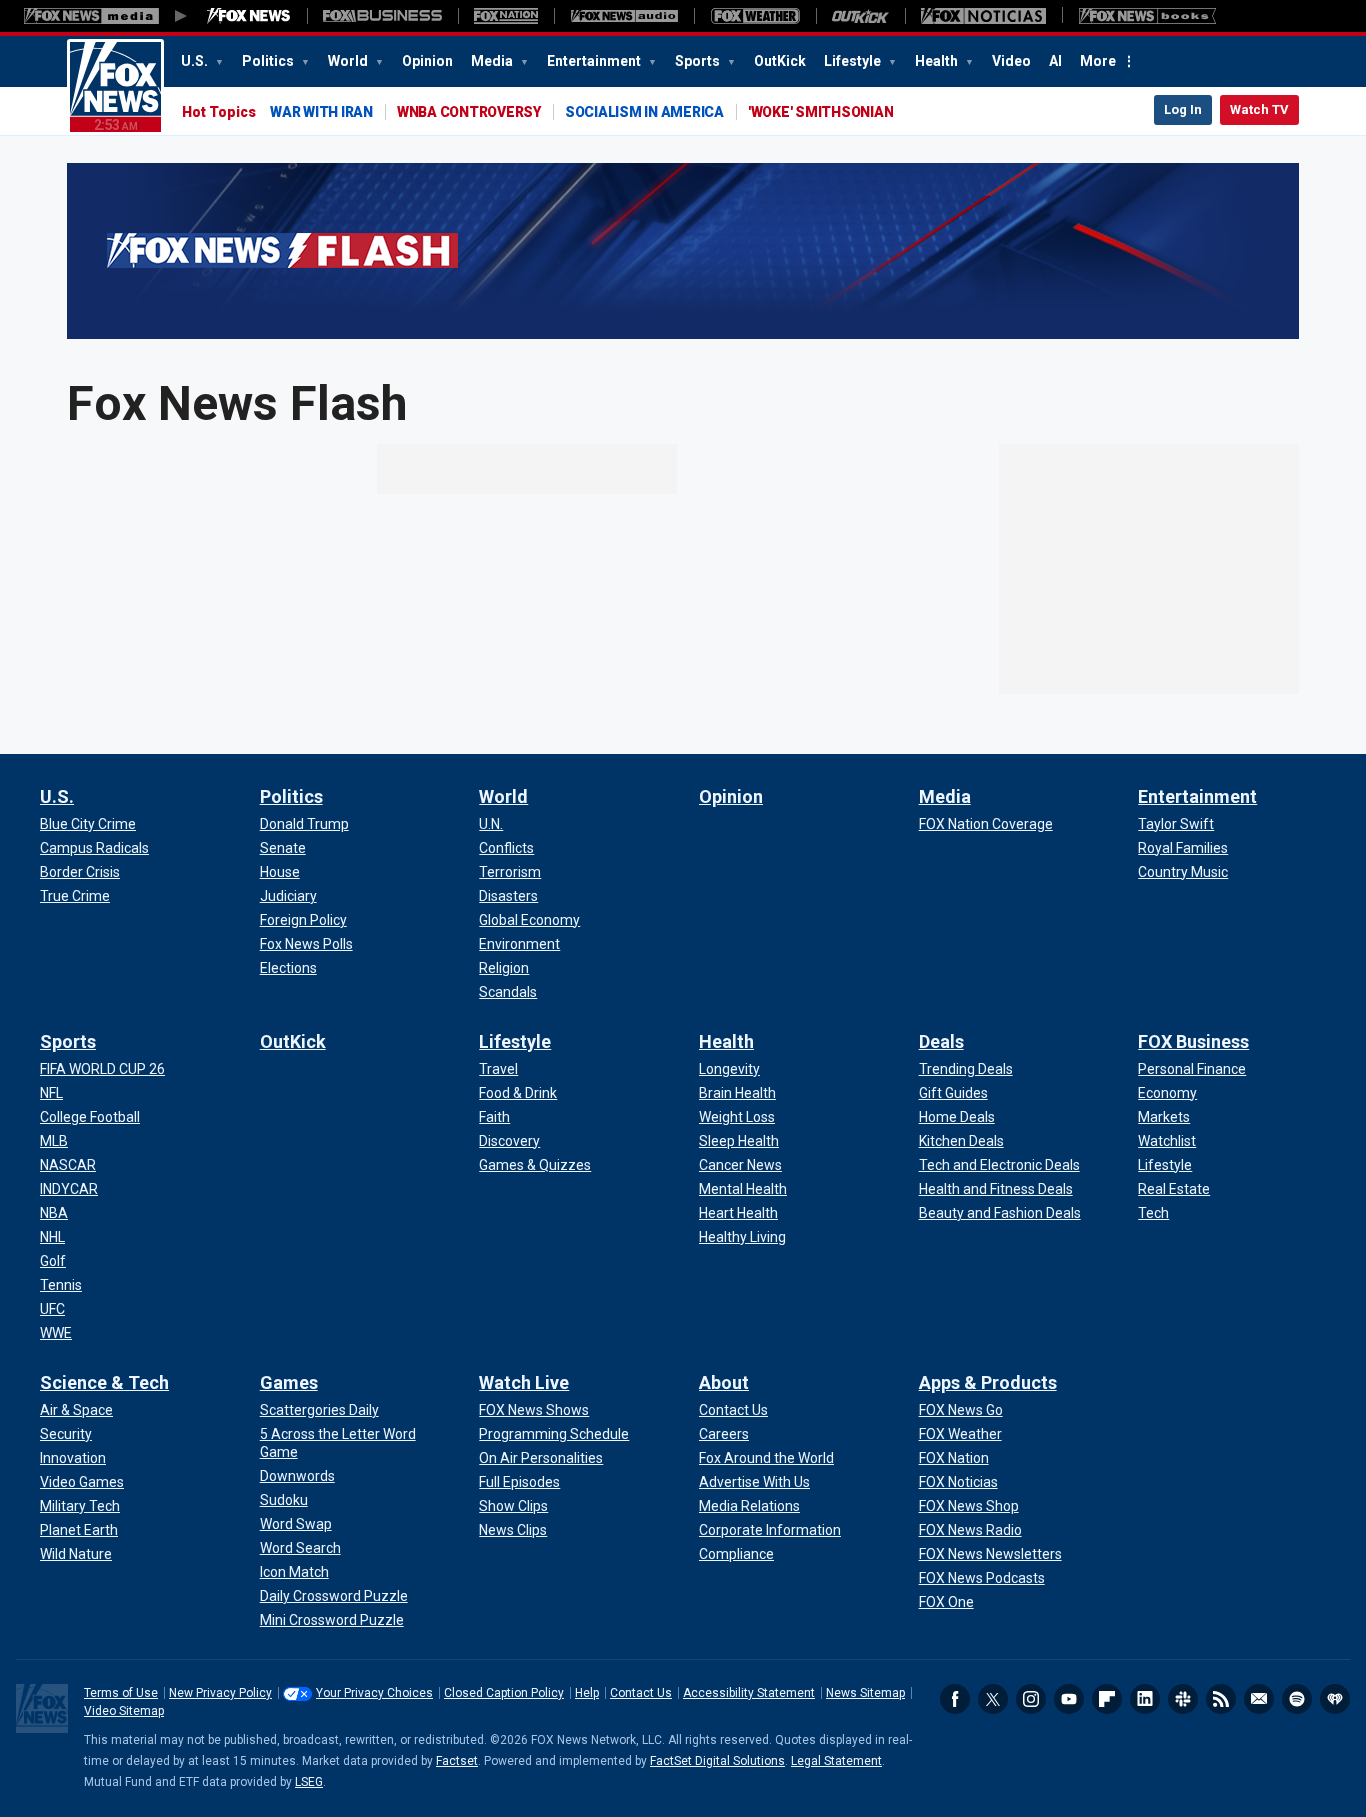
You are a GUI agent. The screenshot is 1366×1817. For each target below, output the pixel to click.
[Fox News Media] (249, 16)
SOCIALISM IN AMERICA (644, 112)
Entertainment (595, 61)
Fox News (115, 87)
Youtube (1069, 1699)
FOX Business (1193, 1041)
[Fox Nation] (506, 16)
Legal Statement (836, 1761)
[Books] (1147, 16)
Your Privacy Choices (374, 1693)
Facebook (955, 1699)
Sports (699, 61)
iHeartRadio (1335, 1699)
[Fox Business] (382, 16)
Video (1011, 61)
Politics (269, 61)
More (1098, 61)
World (349, 61)
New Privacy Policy (220, 1693)
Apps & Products (988, 1382)
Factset (457, 1761)
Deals (941, 1041)
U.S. (196, 61)
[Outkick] (860, 16)
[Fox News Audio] (624, 16)
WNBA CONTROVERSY (469, 112)
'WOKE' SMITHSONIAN (821, 112)
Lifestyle (854, 61)
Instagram (1031, 1699)
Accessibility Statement (749, 1693)
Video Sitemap (124, 1711)
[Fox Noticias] (983, 16)
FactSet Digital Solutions (717, 1761)
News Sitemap (865, 1693)
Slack (1183, 1699)
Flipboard (1107, 1699)
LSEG (309, 1782)
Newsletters (1259, 1699)
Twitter (993, 1699)
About (724, 1382)
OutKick (780, 61)
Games (289, 1382)
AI (1055, 61)
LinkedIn (1145, 1699)
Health (938, 61)
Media (493, 61)
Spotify (1297, 1699)
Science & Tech (104, 1382)
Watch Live (524, 1382)
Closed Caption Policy (504, 1693)
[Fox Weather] (755, 16)
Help (587, 1693)
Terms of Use (121, 1693)
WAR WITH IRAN (321, 112)
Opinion (427, 61)
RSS (1221, 1699)
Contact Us (641, 1693)
